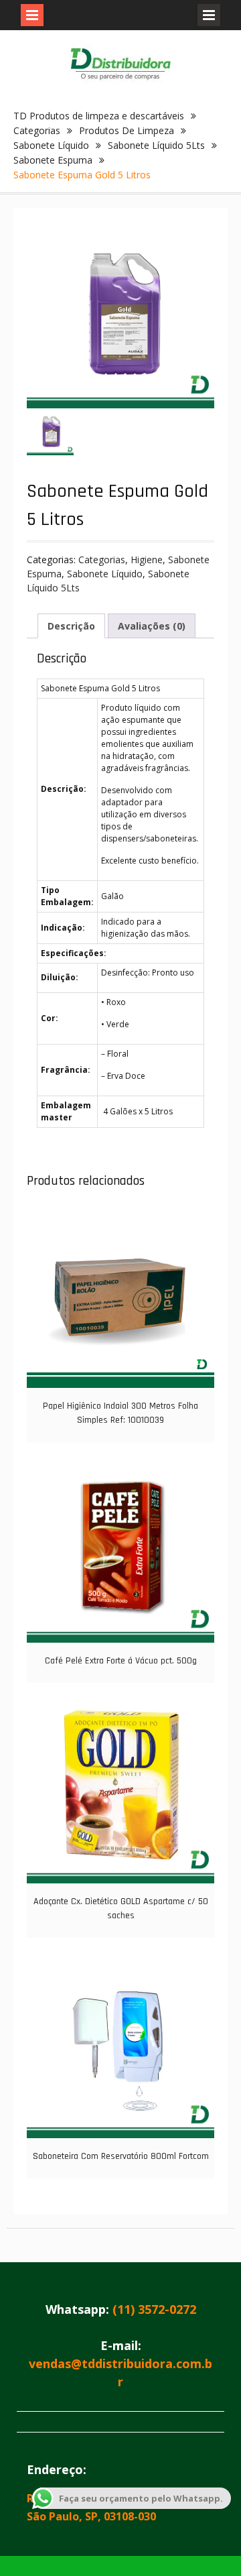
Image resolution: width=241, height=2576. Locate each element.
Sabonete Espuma (53, 160)
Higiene (147, 560)
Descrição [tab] (71, 626)
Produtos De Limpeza (127, 130)
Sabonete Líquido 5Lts (156, 145)
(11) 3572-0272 (154, 2309)
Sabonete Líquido (51, 145)
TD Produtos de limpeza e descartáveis (99, 116)
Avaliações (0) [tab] (152, 626)
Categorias (37, 130)
